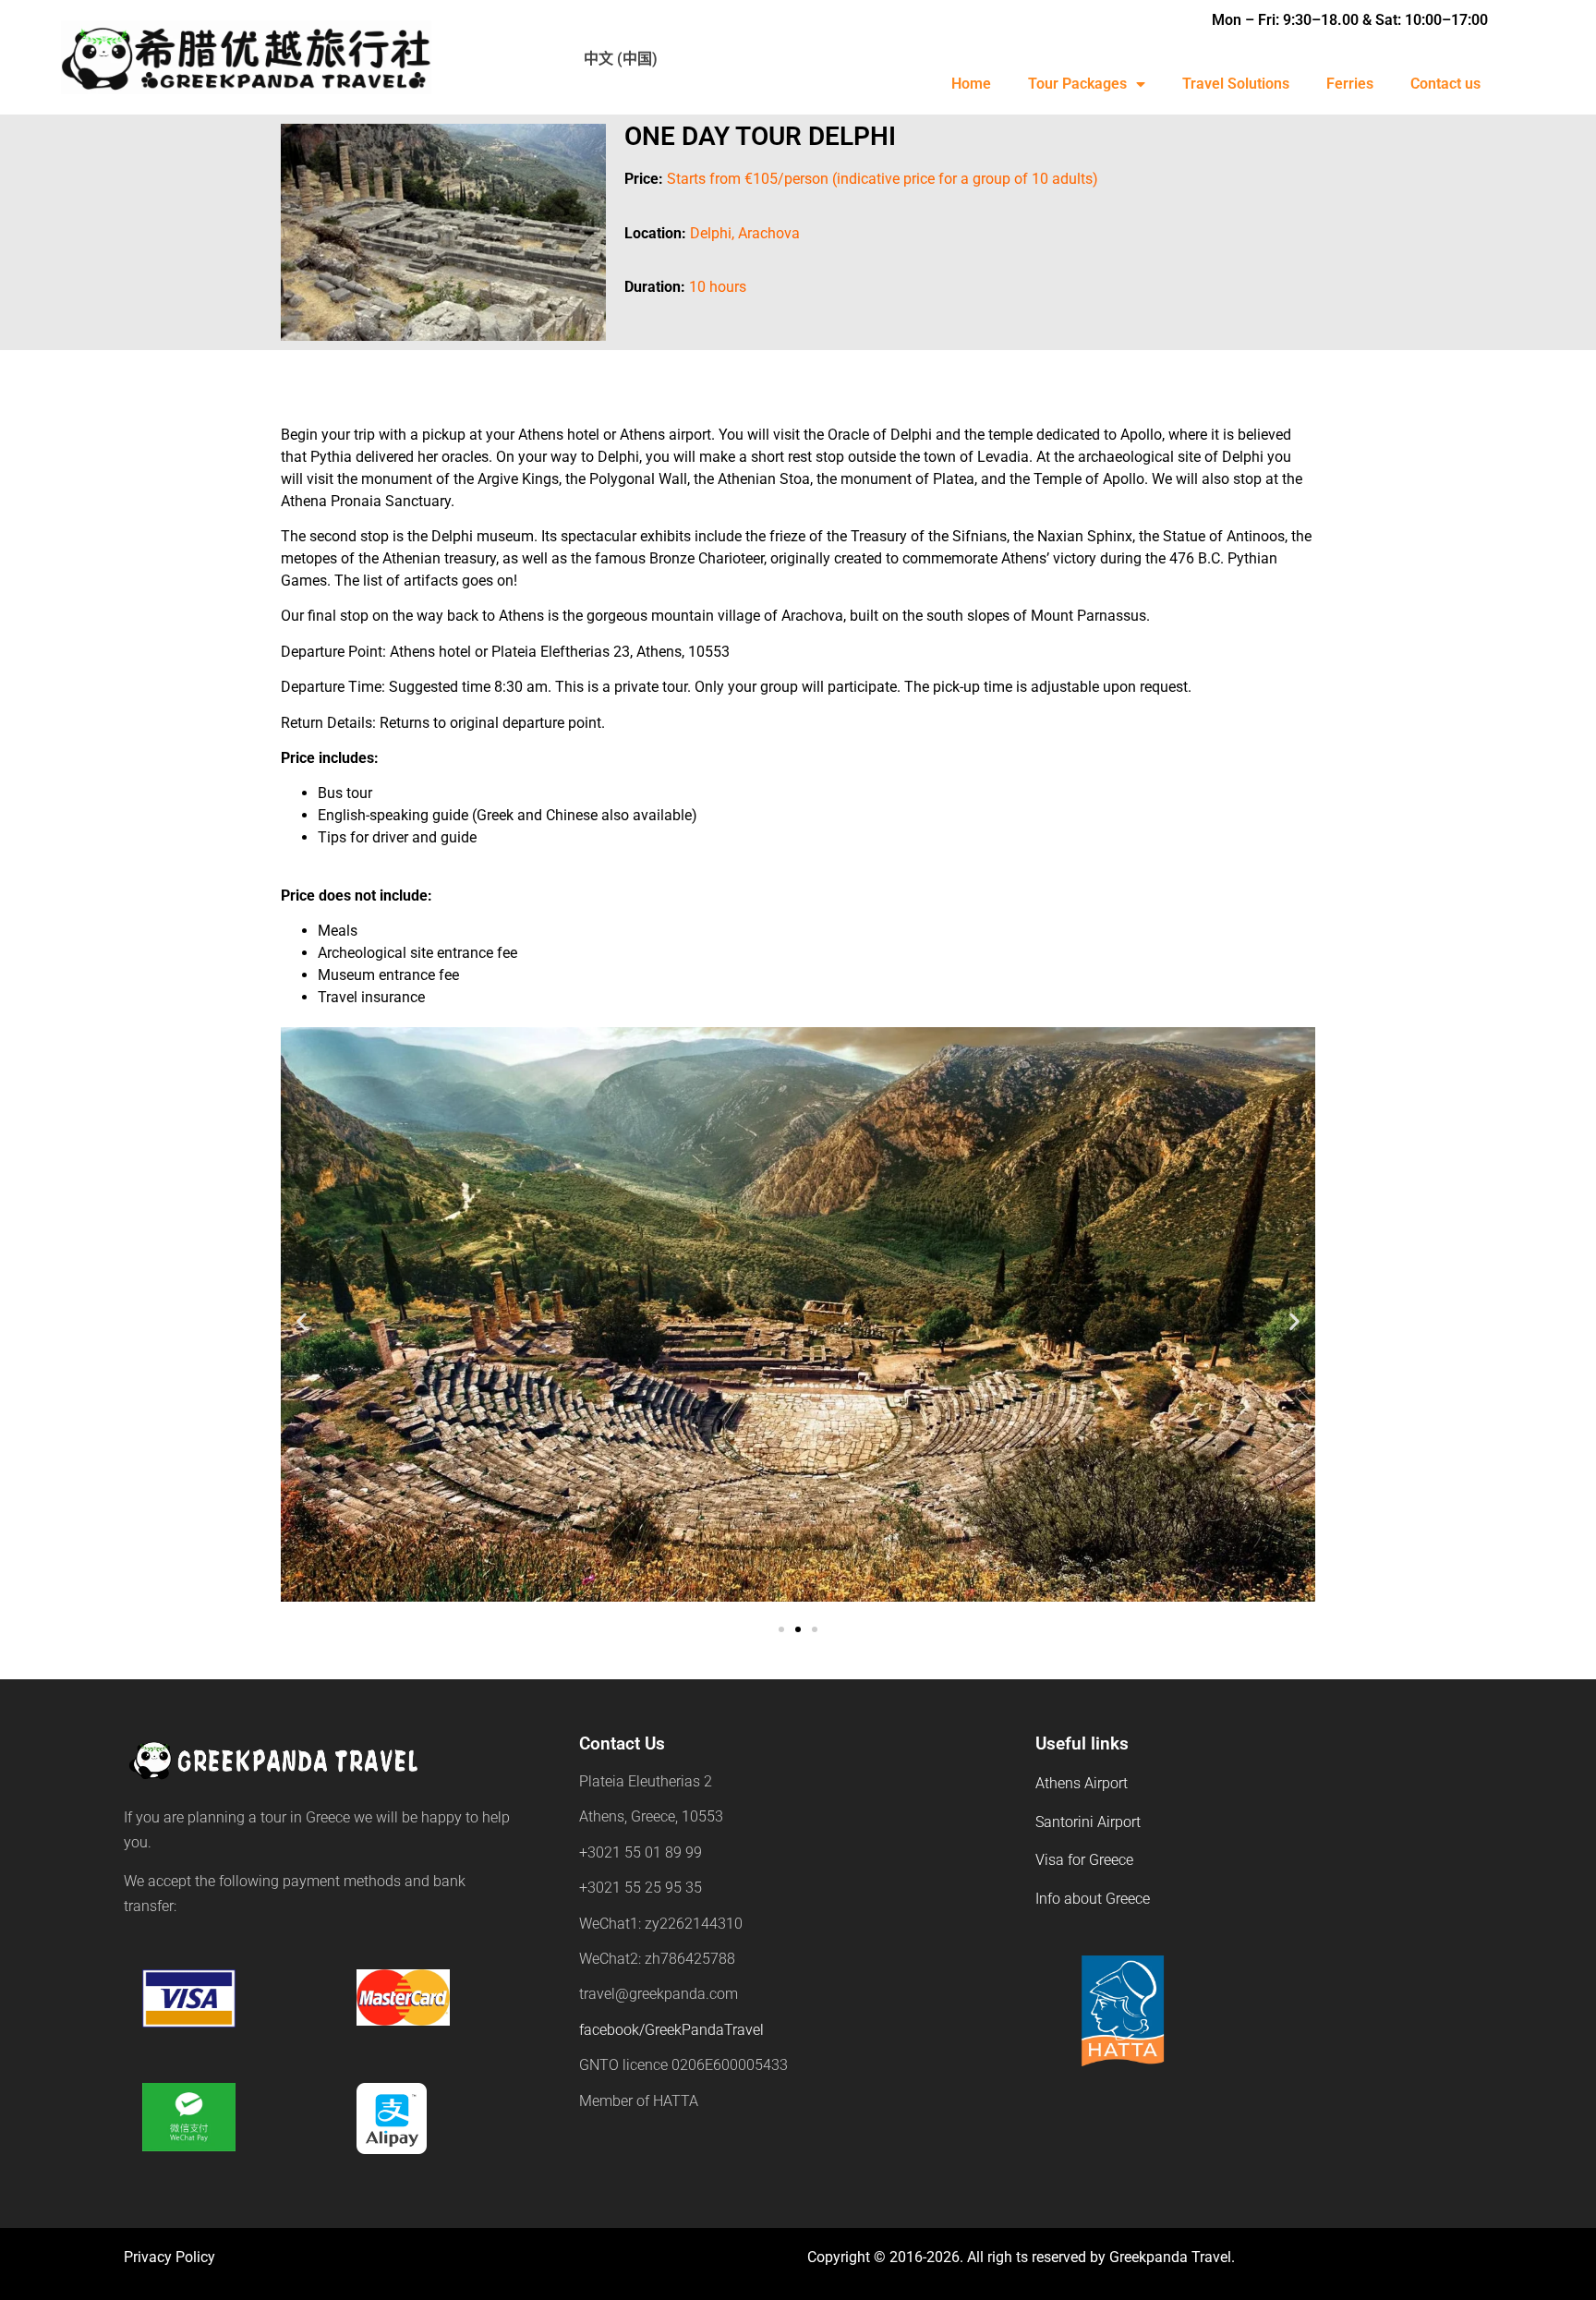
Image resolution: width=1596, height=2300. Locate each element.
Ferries (1350, 84)
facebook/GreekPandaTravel (671, 2030)
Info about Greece (1093, 1899)
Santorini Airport (1088, 1822)
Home (971, 84)
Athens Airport (1082, 1783)
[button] (302, 1321)
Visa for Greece (1084, 1860)
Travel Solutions (1236, 84)
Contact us (1445, 84)
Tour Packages (1077, 84)
